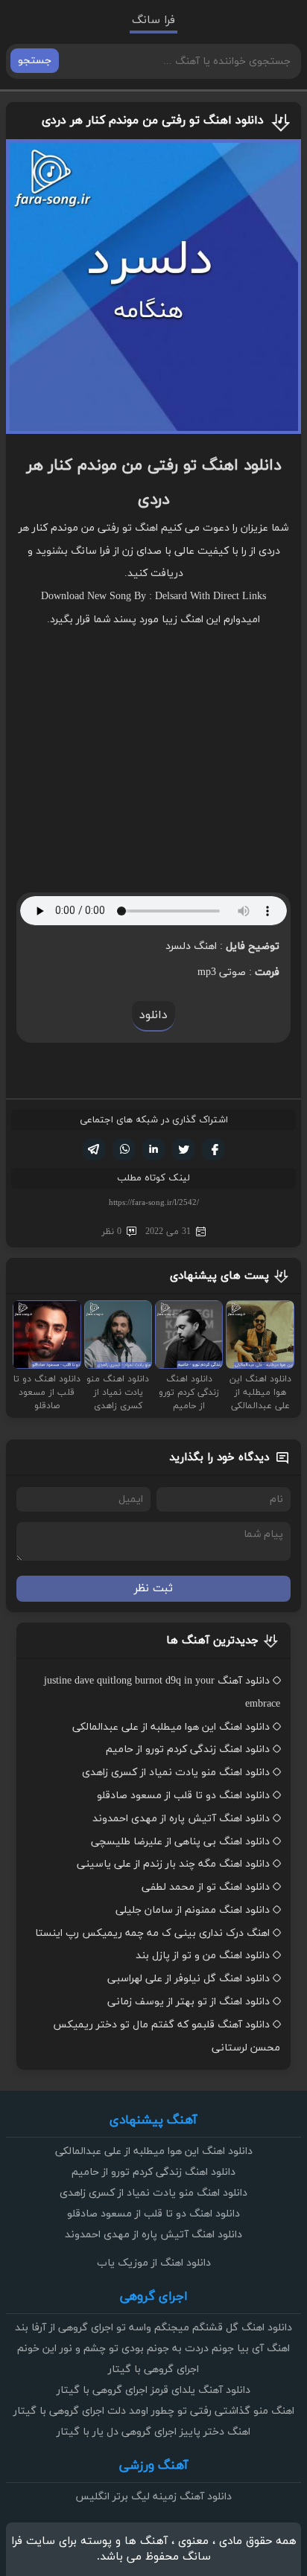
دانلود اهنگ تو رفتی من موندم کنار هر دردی (153, 121)
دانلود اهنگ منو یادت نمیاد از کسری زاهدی (176, 1773)
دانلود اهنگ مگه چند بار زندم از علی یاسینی (173, 1864)
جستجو (35, 61)
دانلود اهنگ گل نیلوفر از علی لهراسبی (189, 1979)
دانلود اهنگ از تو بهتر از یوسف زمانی (189, 2002)
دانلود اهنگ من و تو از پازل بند (203, 1956)
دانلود (153, 1015)
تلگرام (94, 1149)
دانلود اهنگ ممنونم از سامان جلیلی (193, 1910)
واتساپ (124, 1149)
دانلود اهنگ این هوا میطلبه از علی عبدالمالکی (171, 1727)
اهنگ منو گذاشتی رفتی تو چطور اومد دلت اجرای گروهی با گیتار (154, 2411)
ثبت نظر (153, 1589)
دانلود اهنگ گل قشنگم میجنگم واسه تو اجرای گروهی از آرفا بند (153, 2328)
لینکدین (153, 1149)
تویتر (183, 1149)
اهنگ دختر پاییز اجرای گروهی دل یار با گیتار (153, 2432)
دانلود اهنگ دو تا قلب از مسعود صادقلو (183, 1796)
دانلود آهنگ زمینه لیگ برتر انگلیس (153, 2497)
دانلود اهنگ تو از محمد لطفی (206, 1887)
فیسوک (213, 1149)
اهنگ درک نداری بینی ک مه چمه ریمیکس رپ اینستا (152, 1933)
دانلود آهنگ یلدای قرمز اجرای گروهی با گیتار (153, 2390)
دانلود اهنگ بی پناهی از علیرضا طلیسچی (180, 1842)
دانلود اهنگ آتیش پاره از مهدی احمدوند (181, 1819)
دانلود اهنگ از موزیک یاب (154, 2263)
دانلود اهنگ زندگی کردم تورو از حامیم (188, 1749)
